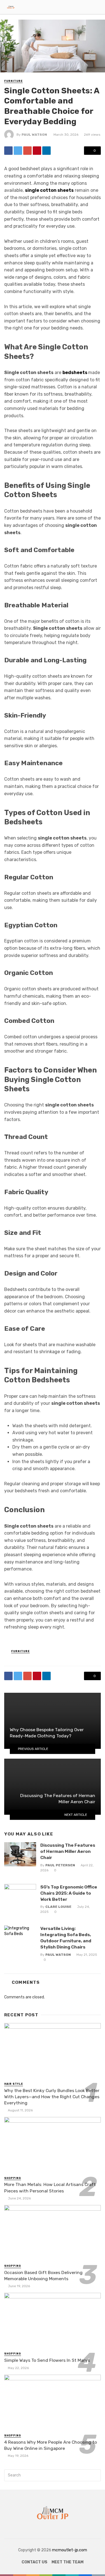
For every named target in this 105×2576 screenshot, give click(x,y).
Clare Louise (58, 1907)
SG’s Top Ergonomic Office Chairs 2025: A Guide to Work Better (69, 1893)
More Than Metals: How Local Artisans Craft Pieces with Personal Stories (50, 2188)
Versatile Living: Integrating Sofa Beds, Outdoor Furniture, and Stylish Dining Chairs (66, 1938)
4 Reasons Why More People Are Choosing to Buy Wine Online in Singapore (51, 2445)
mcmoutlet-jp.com (70, 2550)
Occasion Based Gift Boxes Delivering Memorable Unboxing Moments (43, 2276)
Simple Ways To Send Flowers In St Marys (47, 2360)
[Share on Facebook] (8, 151)
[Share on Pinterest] (37, 151)
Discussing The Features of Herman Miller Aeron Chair (68, 1851)
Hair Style (14, 2084)
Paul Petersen (60, 1865)
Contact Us (34, 2562)
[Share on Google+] (27, 151)
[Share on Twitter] (18, 151)
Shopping (13, 2178)
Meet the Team (67, 2562)
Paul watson (34, 135)
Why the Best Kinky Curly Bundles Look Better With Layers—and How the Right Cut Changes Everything (52, 2097)
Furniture (13, 81)
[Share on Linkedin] (46, 151)
